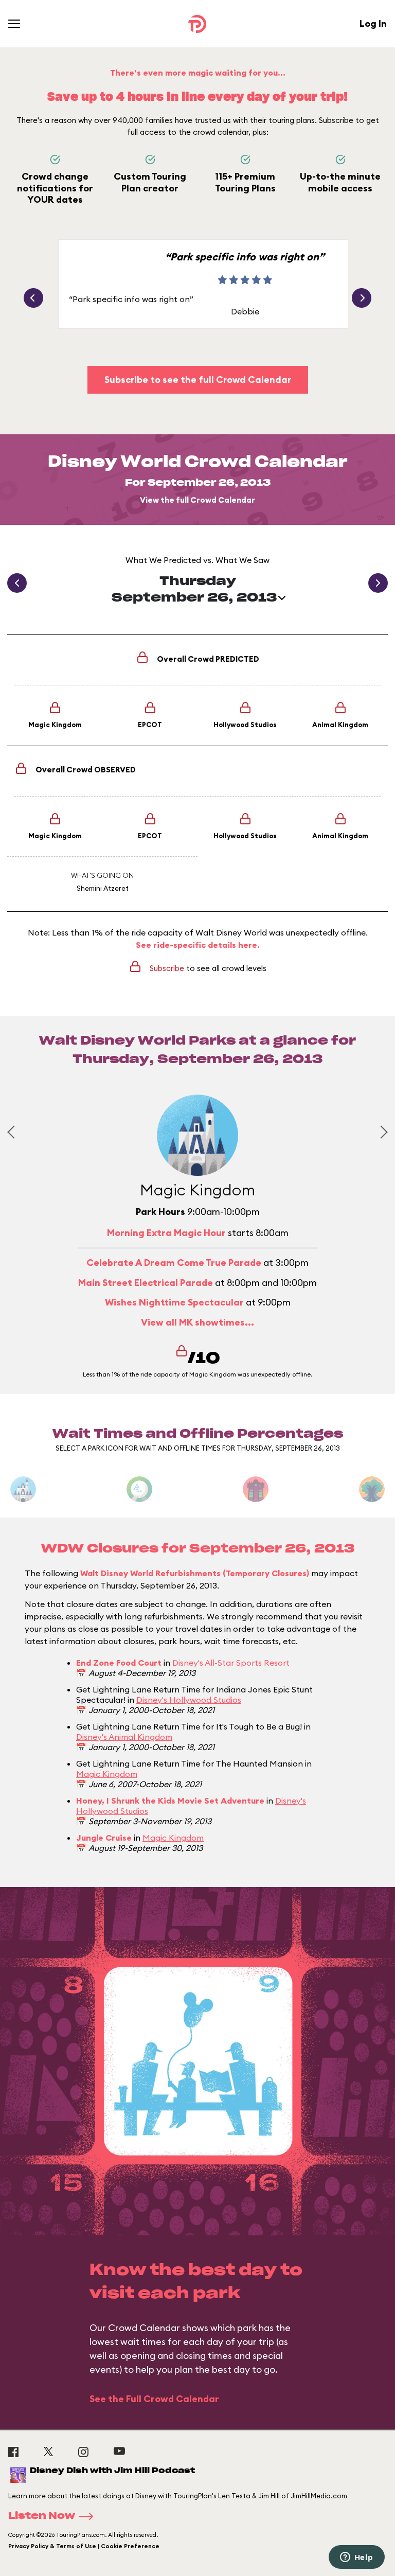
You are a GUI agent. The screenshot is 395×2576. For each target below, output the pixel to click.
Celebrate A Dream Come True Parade (174, 1263)
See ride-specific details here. (198, 945)
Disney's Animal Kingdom (124, 1737)
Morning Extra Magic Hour (166, 1233)
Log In (373, 23)
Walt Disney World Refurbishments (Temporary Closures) (195, 1573)
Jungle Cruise (104, 1838)
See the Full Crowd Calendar (154, 2399)
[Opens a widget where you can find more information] (356, 2558)
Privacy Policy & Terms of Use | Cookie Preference (84, 2546)
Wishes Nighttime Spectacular (174, 1302)
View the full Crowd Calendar (197, 500)
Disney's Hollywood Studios (189, 1700)
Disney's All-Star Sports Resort (231, 1663)
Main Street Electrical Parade (146, 1283)
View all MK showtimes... (197, 1322)
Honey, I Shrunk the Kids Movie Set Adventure (170, 1801)
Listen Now (42, 2516)
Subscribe (167, 968)
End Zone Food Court (119, 1663)
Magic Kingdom (107, 1774)
